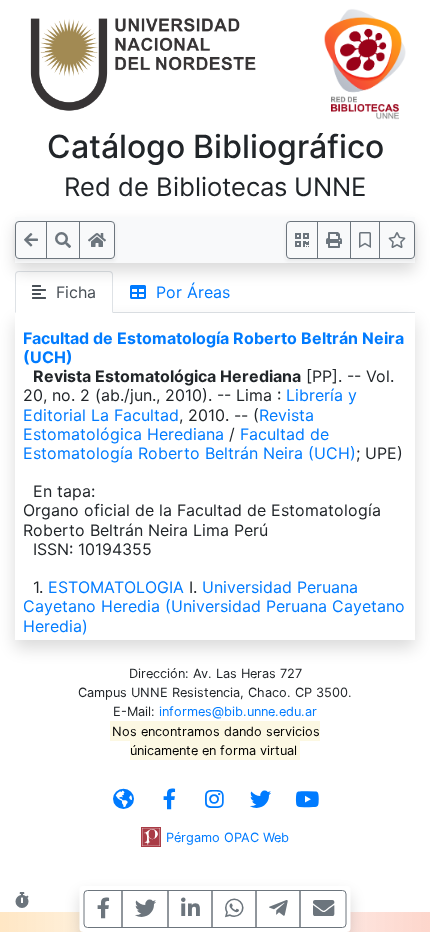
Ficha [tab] (71, 292)
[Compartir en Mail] (323, 909)
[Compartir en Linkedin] (190, 909)
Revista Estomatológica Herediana (168, 424)
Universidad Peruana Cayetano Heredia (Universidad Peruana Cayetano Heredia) (214, 606)
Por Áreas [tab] (188, 292)
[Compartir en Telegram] (278, 909)
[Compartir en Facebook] (103, 909)
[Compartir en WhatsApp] (234, 909)
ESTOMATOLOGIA (116, 587)
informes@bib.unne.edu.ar (238, 711)
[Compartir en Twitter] (145, 909)
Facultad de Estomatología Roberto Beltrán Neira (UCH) (213, 347)
